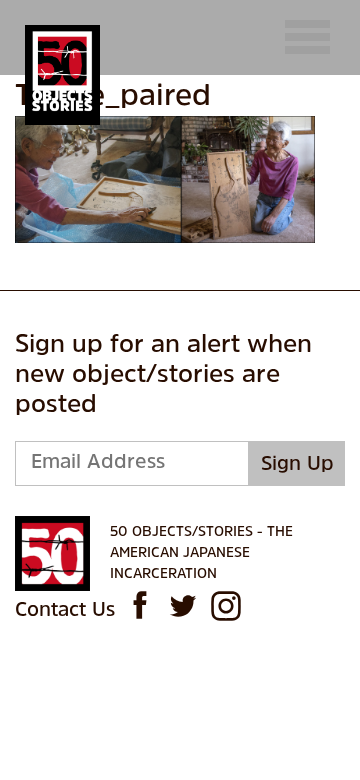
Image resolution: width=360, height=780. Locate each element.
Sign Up (297, 465)
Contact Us (65, 611)
